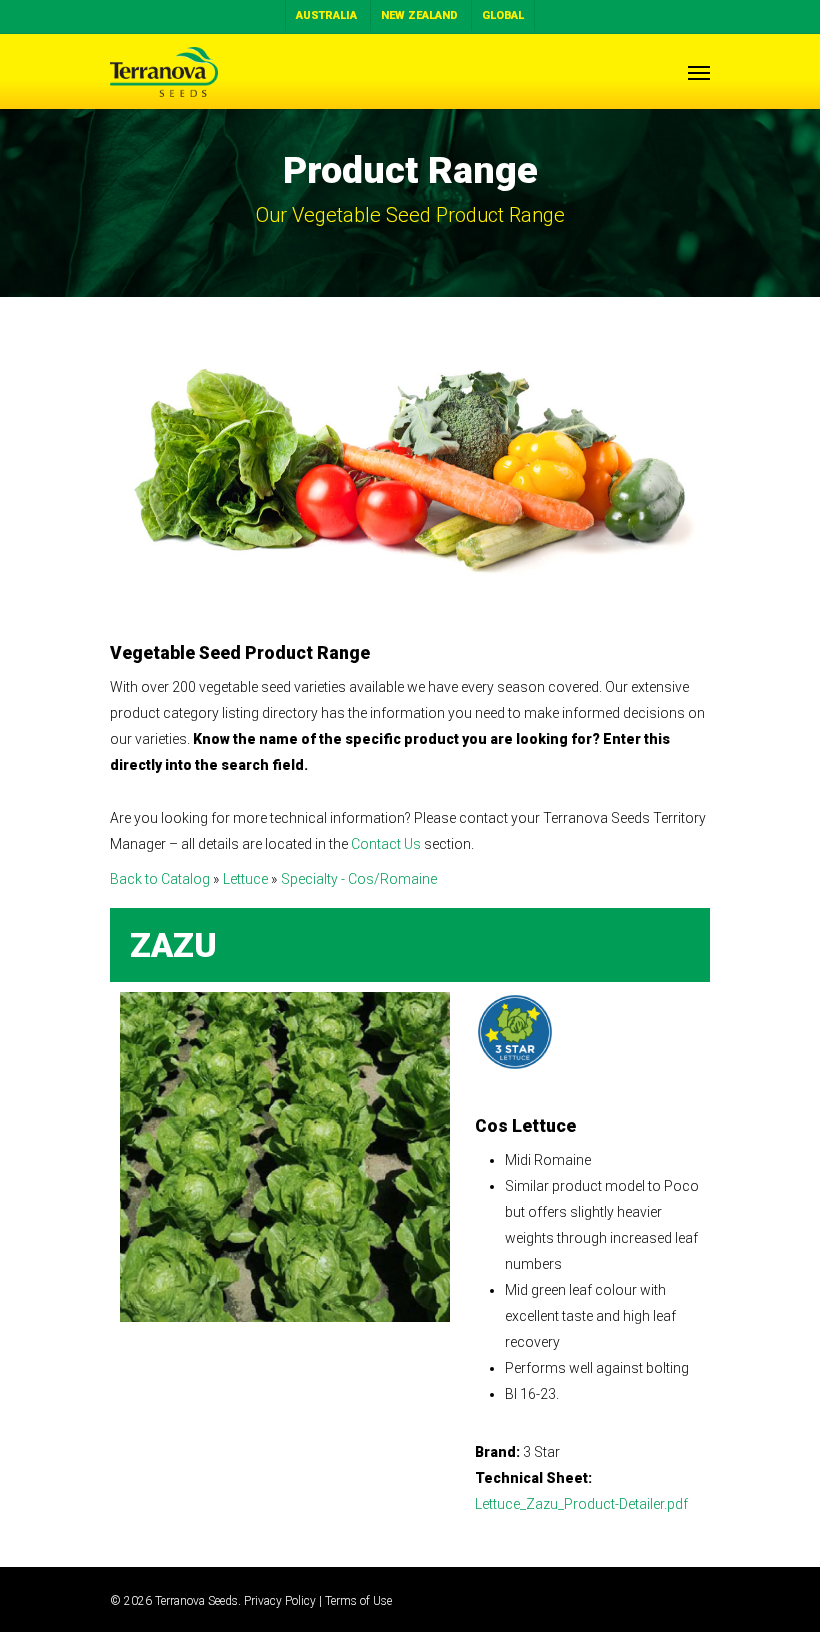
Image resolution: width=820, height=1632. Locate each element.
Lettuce (247, 879)
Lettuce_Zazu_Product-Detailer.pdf (581, 1504)
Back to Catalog (161, 879)
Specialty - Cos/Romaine (359, 879)
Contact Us (386, 844)
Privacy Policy (280, 1601)
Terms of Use (358, 1601)
